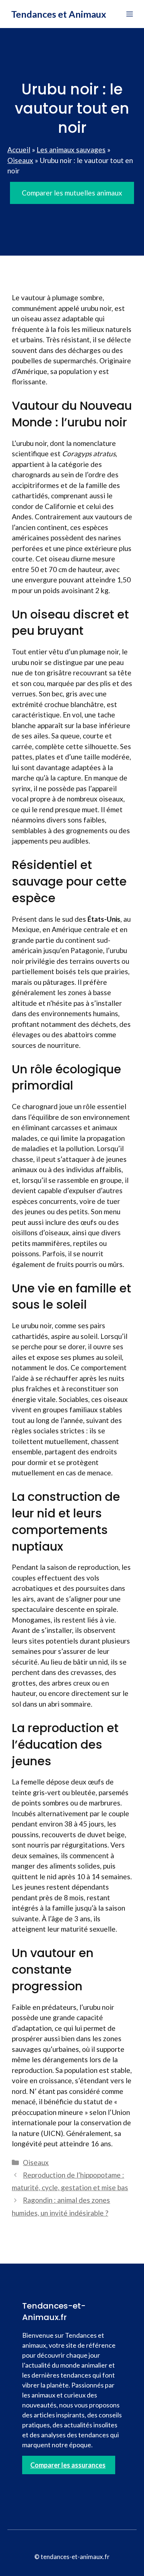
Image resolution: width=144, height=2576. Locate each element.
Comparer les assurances (68, 2465)
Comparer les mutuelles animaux (72, 193)
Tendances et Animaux (59, 14)
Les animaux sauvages (71, 150)
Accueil (19, 150)
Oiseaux (20, 160)
